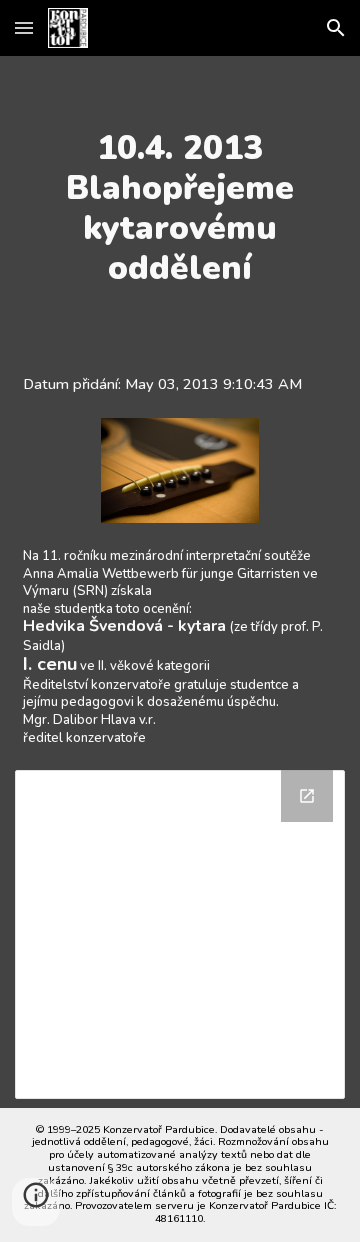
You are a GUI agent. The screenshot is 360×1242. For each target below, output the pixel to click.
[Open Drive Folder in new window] (307, 796)
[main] (179, 208)
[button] (24, 27)
